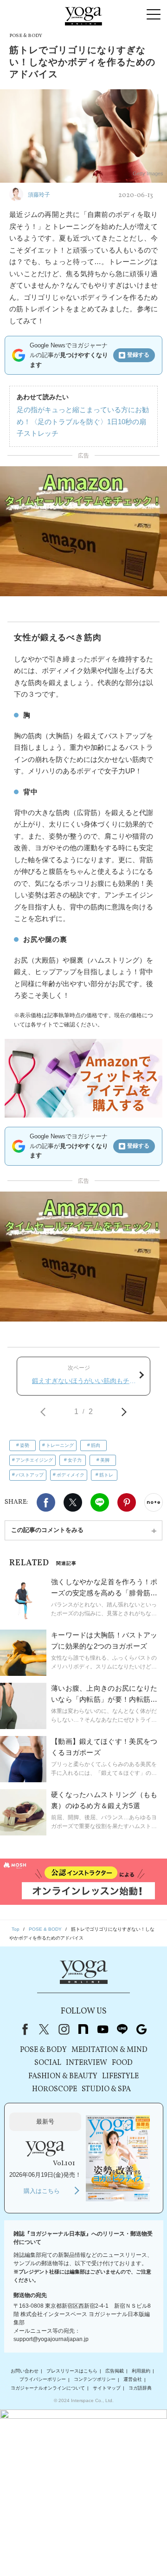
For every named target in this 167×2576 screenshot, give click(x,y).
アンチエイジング (34, 1460)
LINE (100, 1502)
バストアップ (30, 1475)
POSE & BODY (43, 2050)
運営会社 (133, 2380)
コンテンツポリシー (95, 2380)
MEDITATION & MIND (109, 2050)
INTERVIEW (87, 2063)
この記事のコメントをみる (47, 1530)
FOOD (122, 2063)
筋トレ (106, 1475)
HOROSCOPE (55, 2089)
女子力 (75, 1460)
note (83, 2029)
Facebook (46, 1502)
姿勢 (25, 1445)
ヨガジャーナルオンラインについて (48, 2388)
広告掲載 (115, 2371)
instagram (64, 2029)
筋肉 (96, 1445)
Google (141, 2029)
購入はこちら (42, 2191)
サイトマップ (107, 2388)
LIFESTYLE (120, 2076)
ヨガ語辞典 (140, 2388)
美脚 (105, 1460)
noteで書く (154, 1502)
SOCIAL (48, 2063)
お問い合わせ (25, 2371)
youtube (103, 2029)
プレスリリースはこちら (72, 2371)
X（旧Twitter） (44, 2029)
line (122, 2029)
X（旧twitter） (73, 1502)
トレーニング (60, 1445)
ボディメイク (71, 1475)
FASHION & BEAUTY (63, 2076)
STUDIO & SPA (106, 2089)
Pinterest (127, 1502)
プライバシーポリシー (43, 2380)
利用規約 (141, 2371)
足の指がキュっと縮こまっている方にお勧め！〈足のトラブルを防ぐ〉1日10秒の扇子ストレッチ (83, 421)
